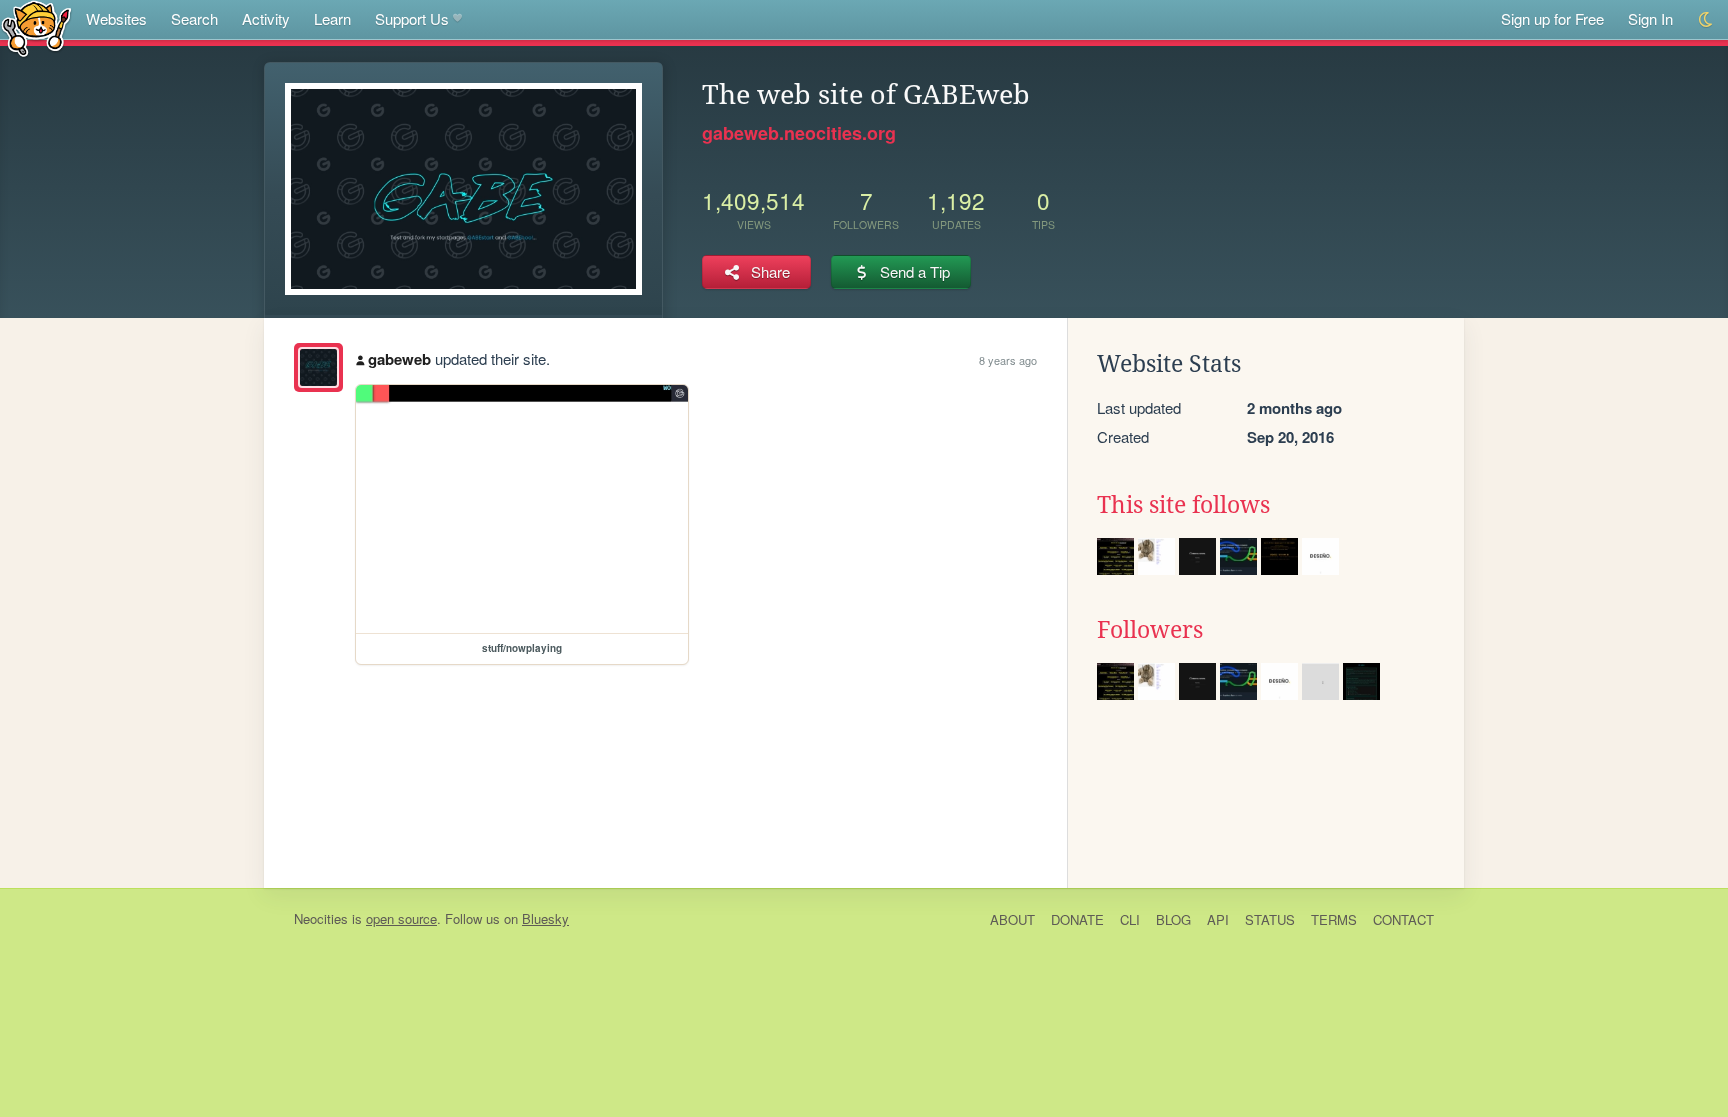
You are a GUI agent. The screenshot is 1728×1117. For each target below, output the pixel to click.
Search (194, 18)
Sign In (1650, 18)
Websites (116, 18)
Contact (1403, 919)
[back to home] (36, 27)
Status (1270, 919)
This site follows (1183, 505)
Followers (1150, 630)
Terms (1334, 919)
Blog (1173, 919)
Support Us (412, 18)
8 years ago (1008, 360)
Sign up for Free (1552, 18)
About (1012, 919)
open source (401, 918)
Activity (266, 18)
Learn (332, 18)
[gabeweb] (318, 367)
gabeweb (399, 359)
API (1218, 919)
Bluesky (545, 918)
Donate (1077, 919)
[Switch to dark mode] (1706, 19)
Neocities (321, 918)
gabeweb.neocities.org (799, 133)
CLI (1130, 919)
